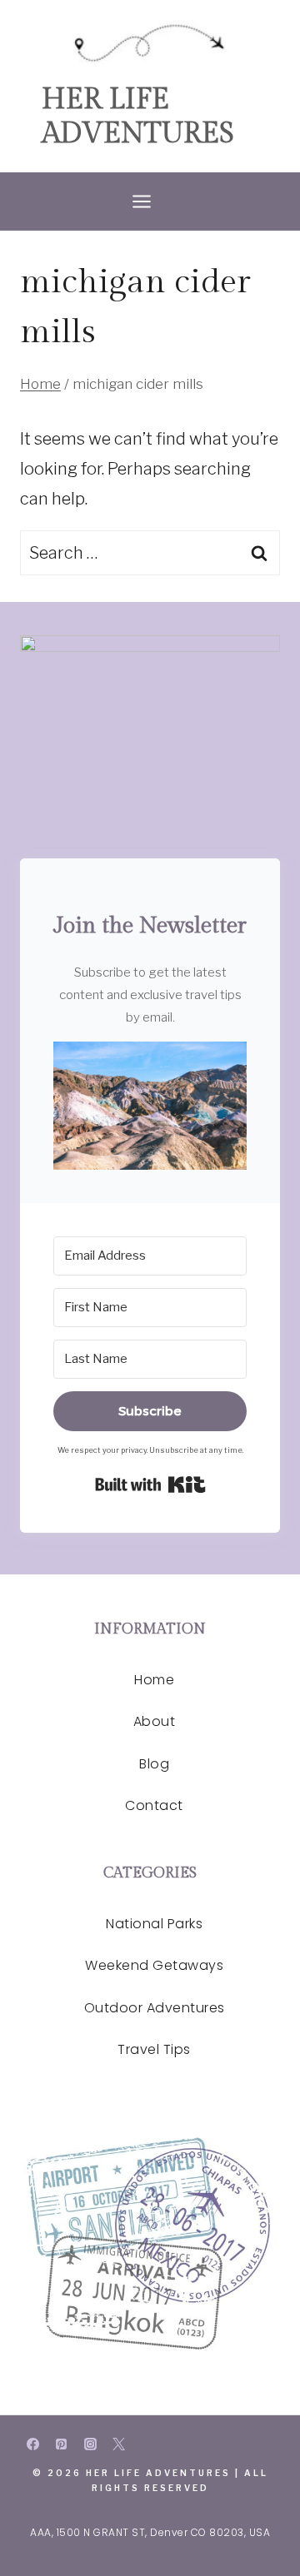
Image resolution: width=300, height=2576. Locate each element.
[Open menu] (150, 201)
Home (154, 1680)
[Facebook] (32, 2444)
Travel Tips (154, 2049)
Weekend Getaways (154, 1965)
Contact (154, 1805)
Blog (154, 1764)
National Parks (154, 1924)
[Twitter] (119, 2444)
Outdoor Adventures (155, 2008)
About (155, 1721)
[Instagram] (90, 2444)
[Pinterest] (62, 2444)
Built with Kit (150, 1484)
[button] (150, 1106)
